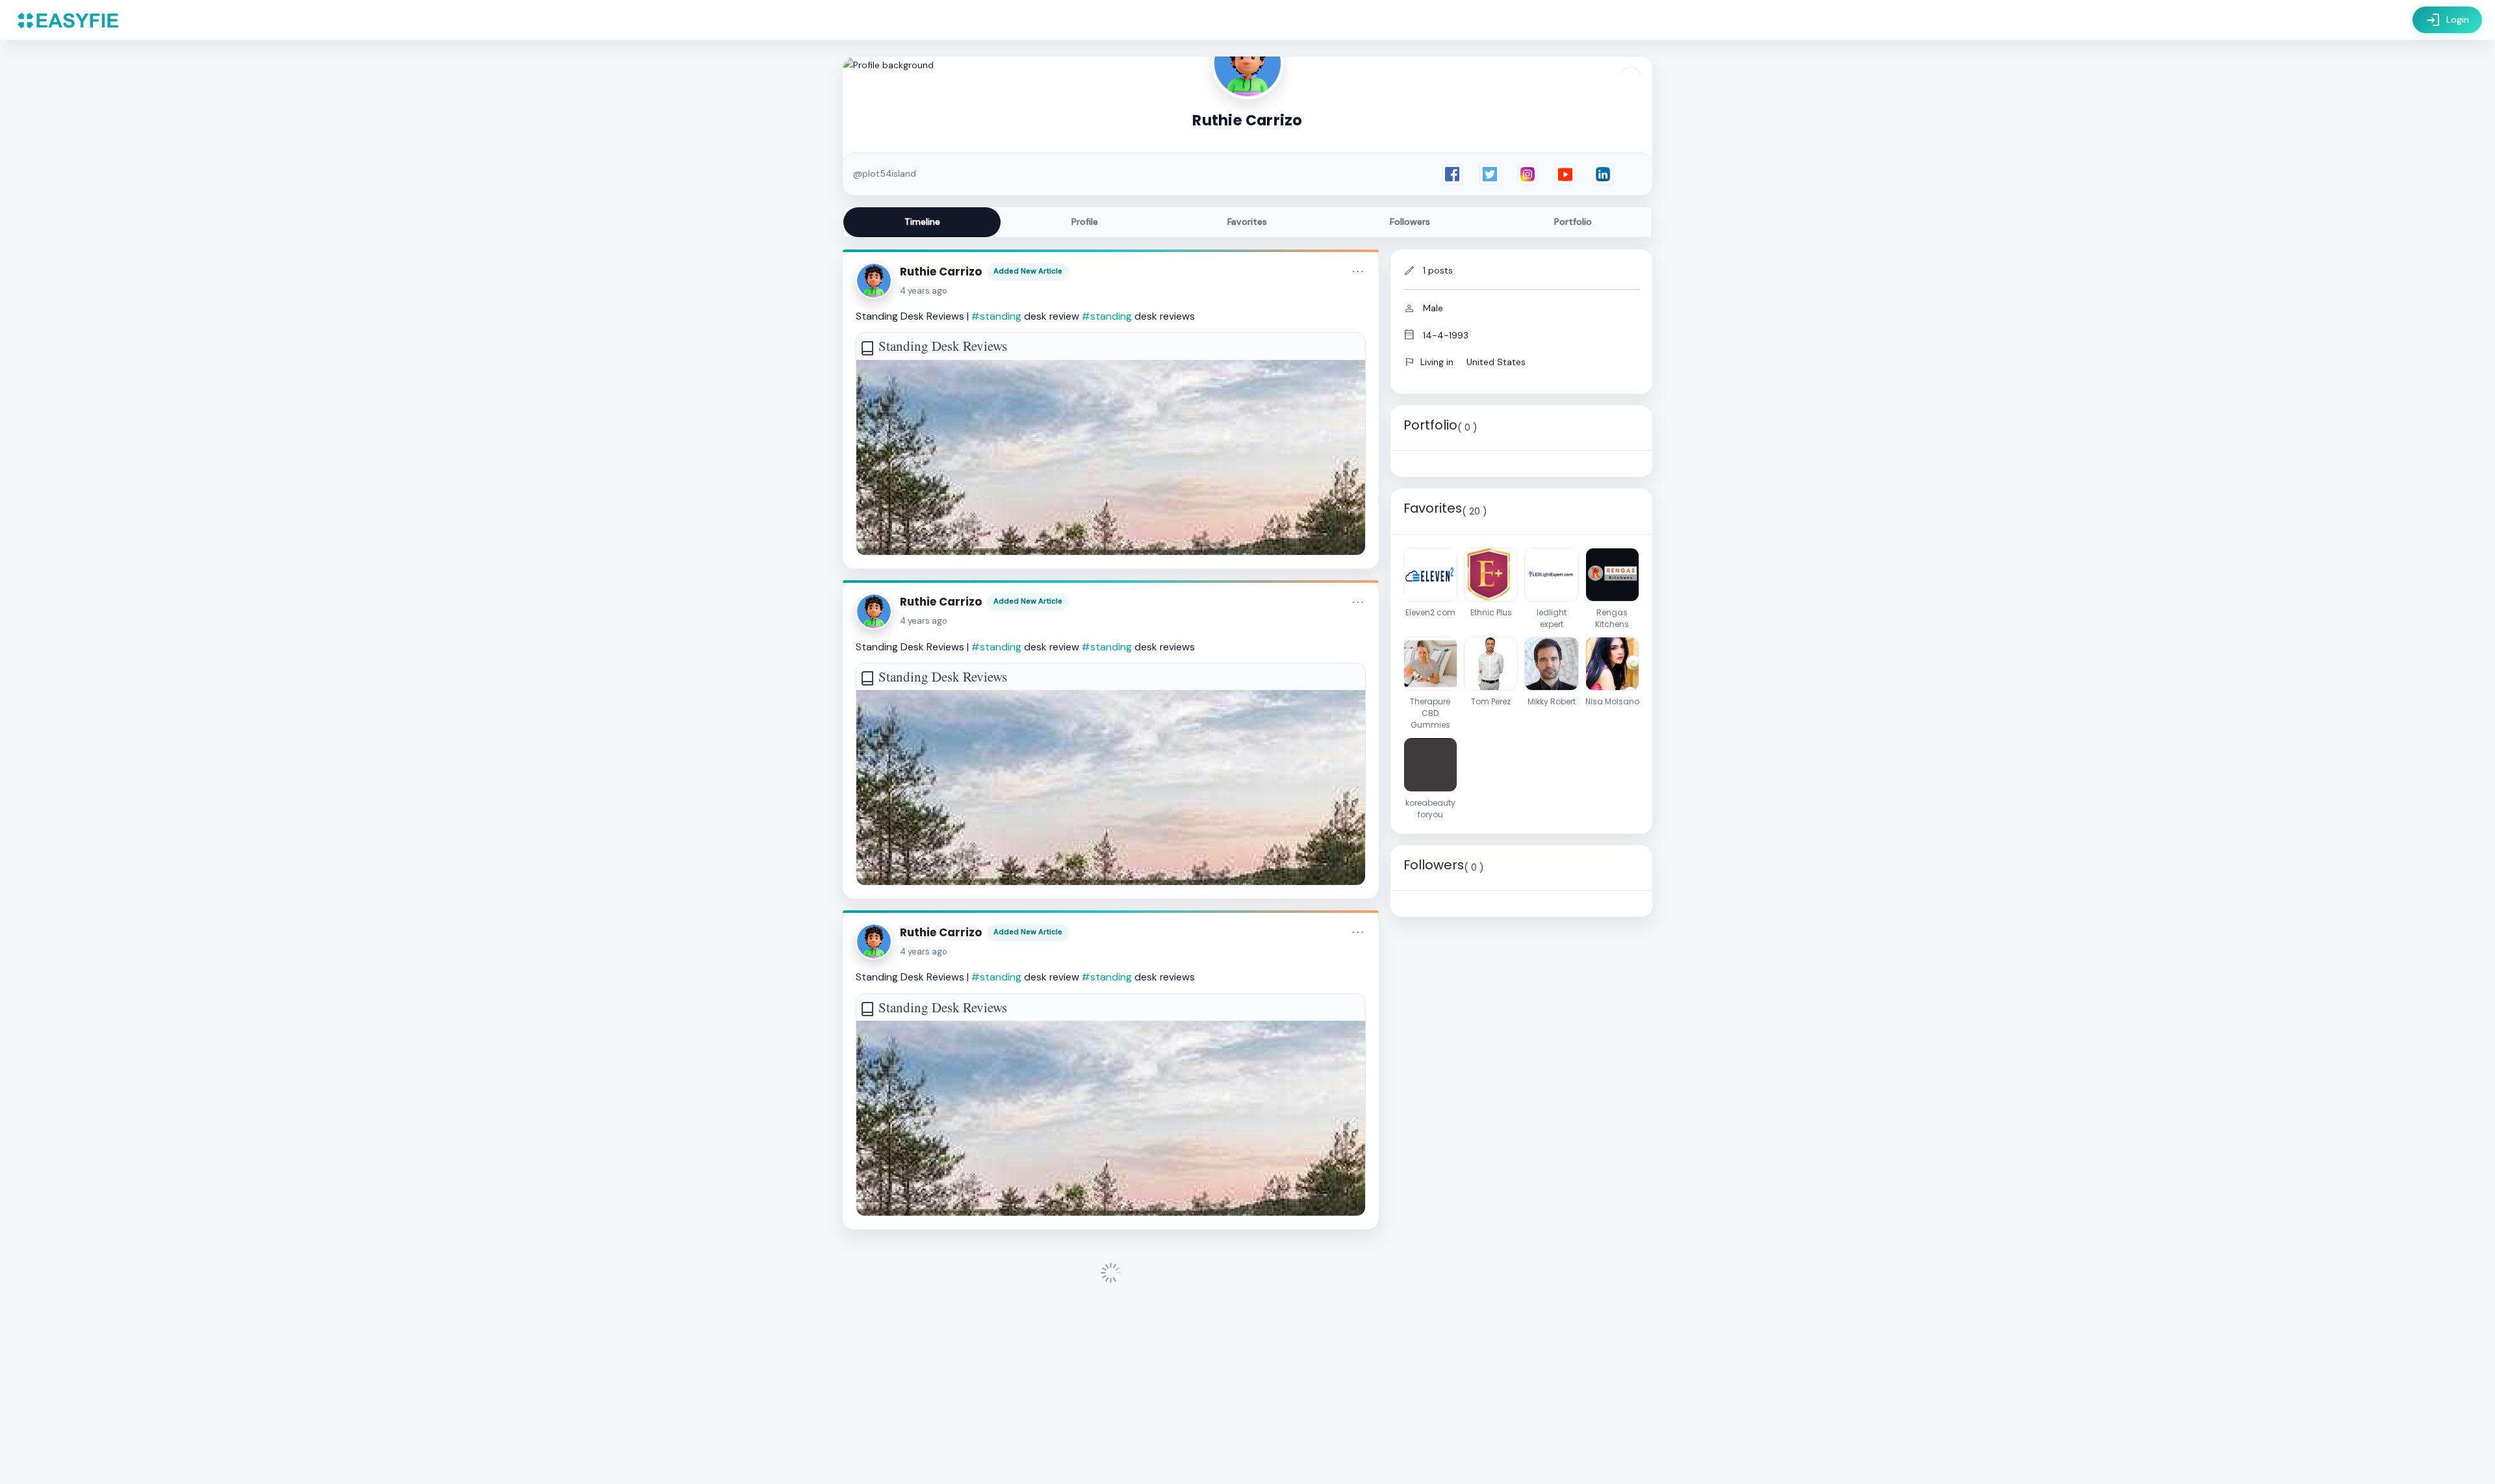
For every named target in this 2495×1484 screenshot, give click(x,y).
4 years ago (924, 291)
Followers (1410, 222)
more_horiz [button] (1358, 272)
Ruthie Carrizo (941, 272)
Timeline (922, 222)
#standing (996, 316)
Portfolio (1573, 222)
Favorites (1247, 222)
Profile (1085, 222)
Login (2447, 20)
